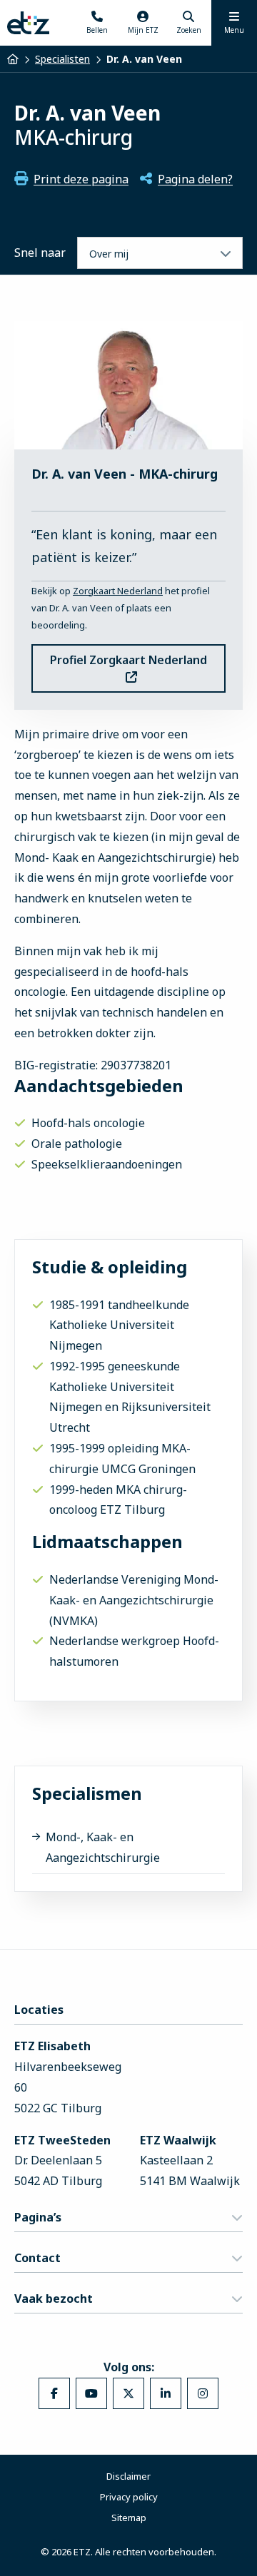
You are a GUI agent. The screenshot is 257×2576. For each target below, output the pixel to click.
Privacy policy (129, 2497)
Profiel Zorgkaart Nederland (128, 660)
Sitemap (129, 2518)
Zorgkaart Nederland (118, 591)
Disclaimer (128, 2476)
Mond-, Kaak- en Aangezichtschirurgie (103, 1847)
